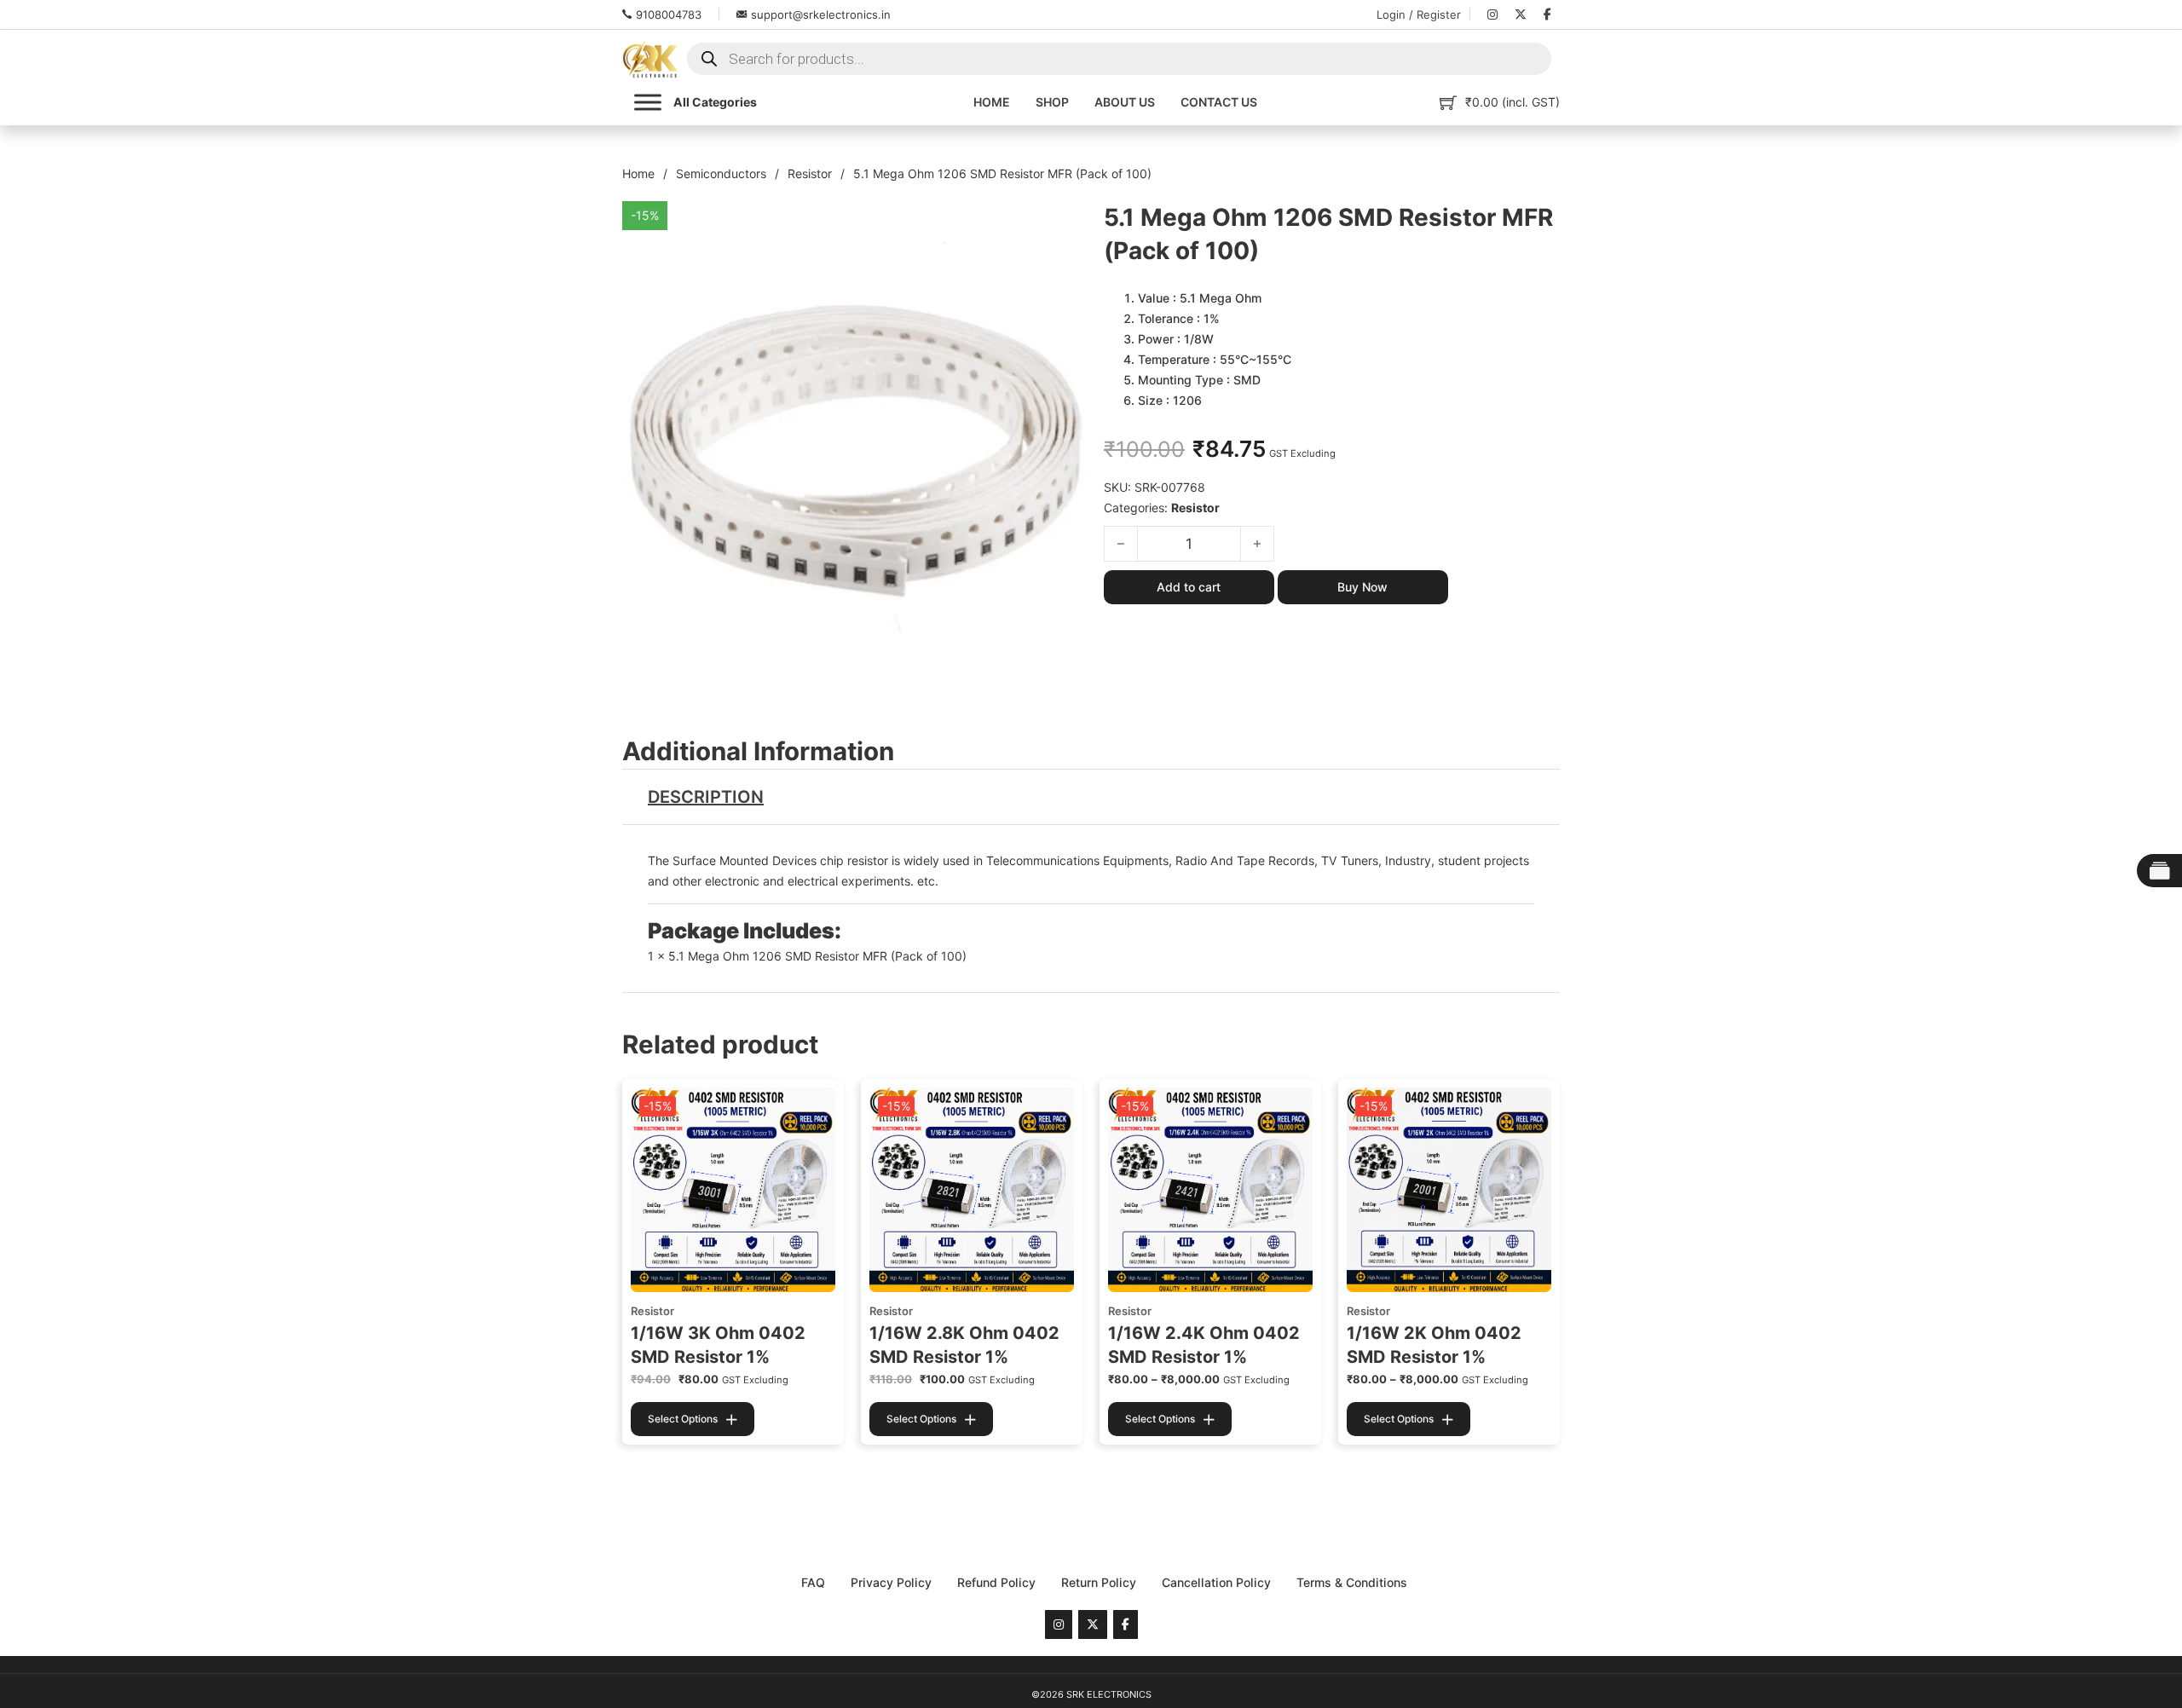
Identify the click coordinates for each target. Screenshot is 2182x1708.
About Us (1125, 102)
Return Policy (1099, 1582)
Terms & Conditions (1352, 1582)
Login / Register (1419, 14)
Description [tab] (706, 797)
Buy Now (1362, 587)
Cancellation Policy (1216, 1582)
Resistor (810, 173)
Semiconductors (721, 173)
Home (992, 102)
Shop (1052, 102)
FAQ (813, 1582)
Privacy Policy (891, 1582)
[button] (1064, 224)
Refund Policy (996, 1582)
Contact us (1219, 102)
